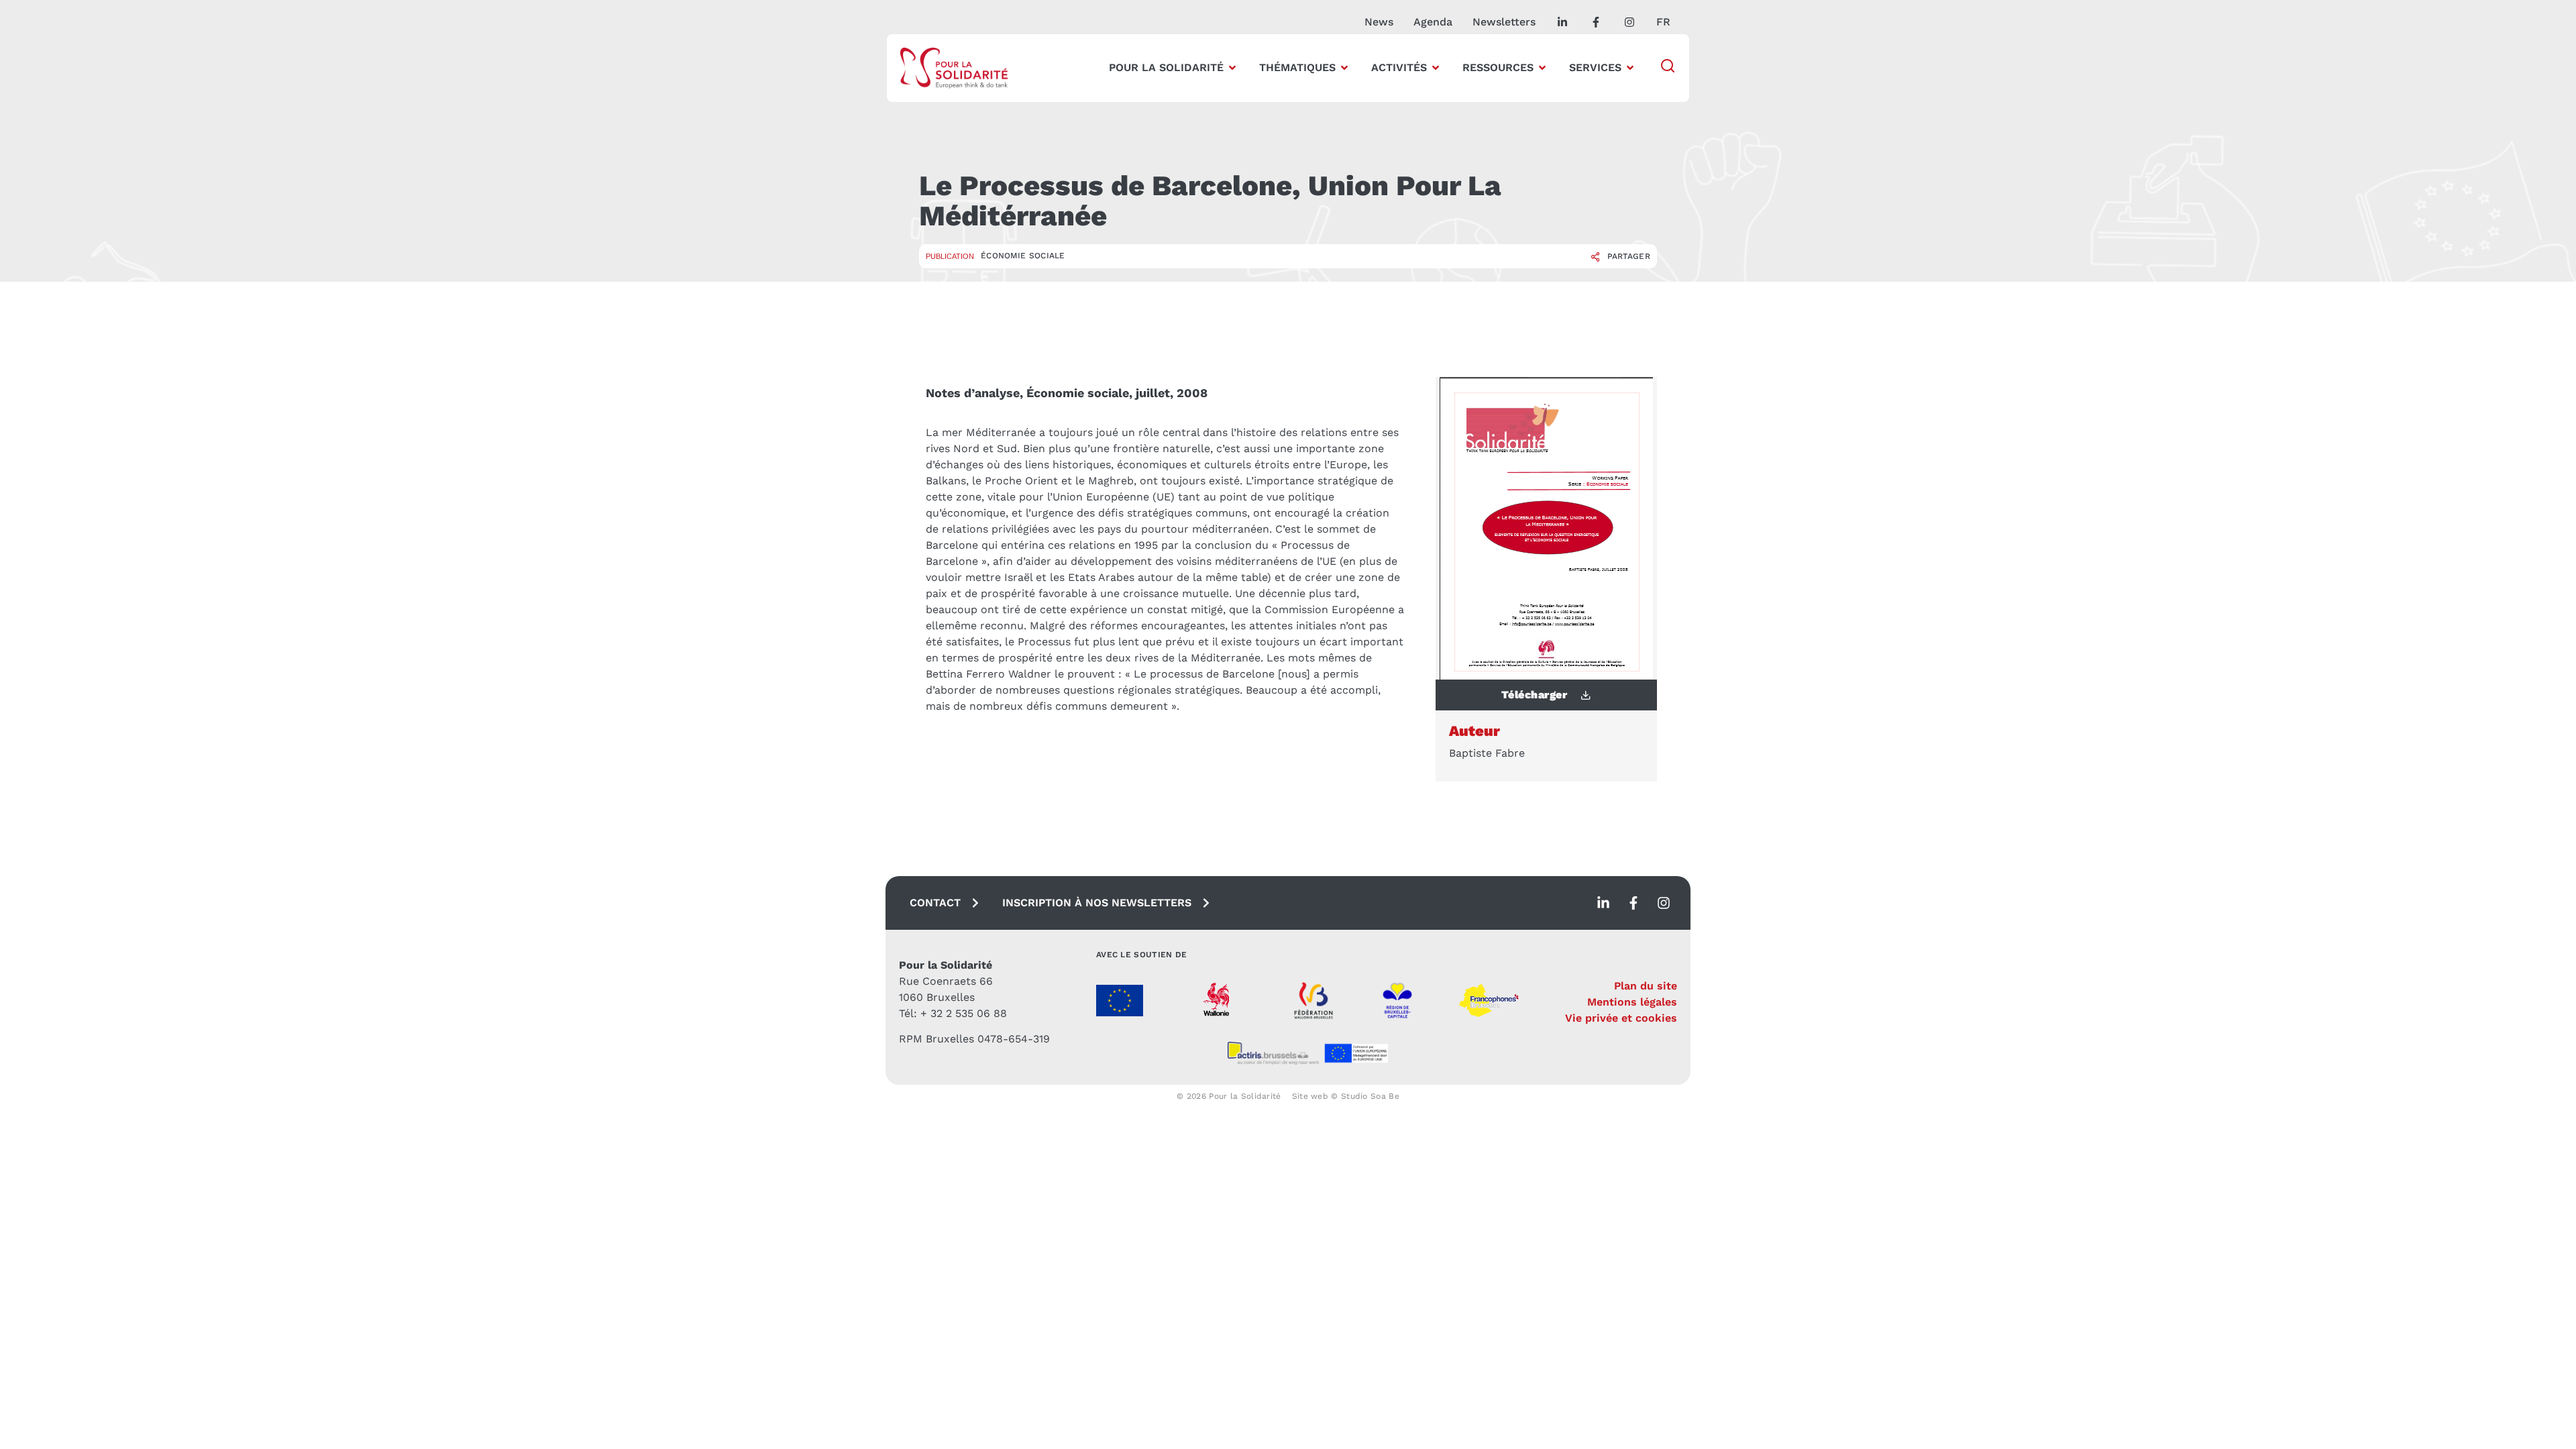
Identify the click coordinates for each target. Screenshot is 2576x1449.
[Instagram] (1664, 903)
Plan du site (1646, 986)
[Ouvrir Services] (1630, 68)
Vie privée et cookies (1621, 1018)
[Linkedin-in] (1603, 903)
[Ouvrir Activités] (1436, 68)
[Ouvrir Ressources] (1542, 68)
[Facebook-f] (1633, 903)
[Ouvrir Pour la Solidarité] (1232, 68)
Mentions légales (1632, 1002)
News (1379, 22)
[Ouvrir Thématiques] (1344, 68)
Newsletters (1504, 22)
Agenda (1433, 22)
